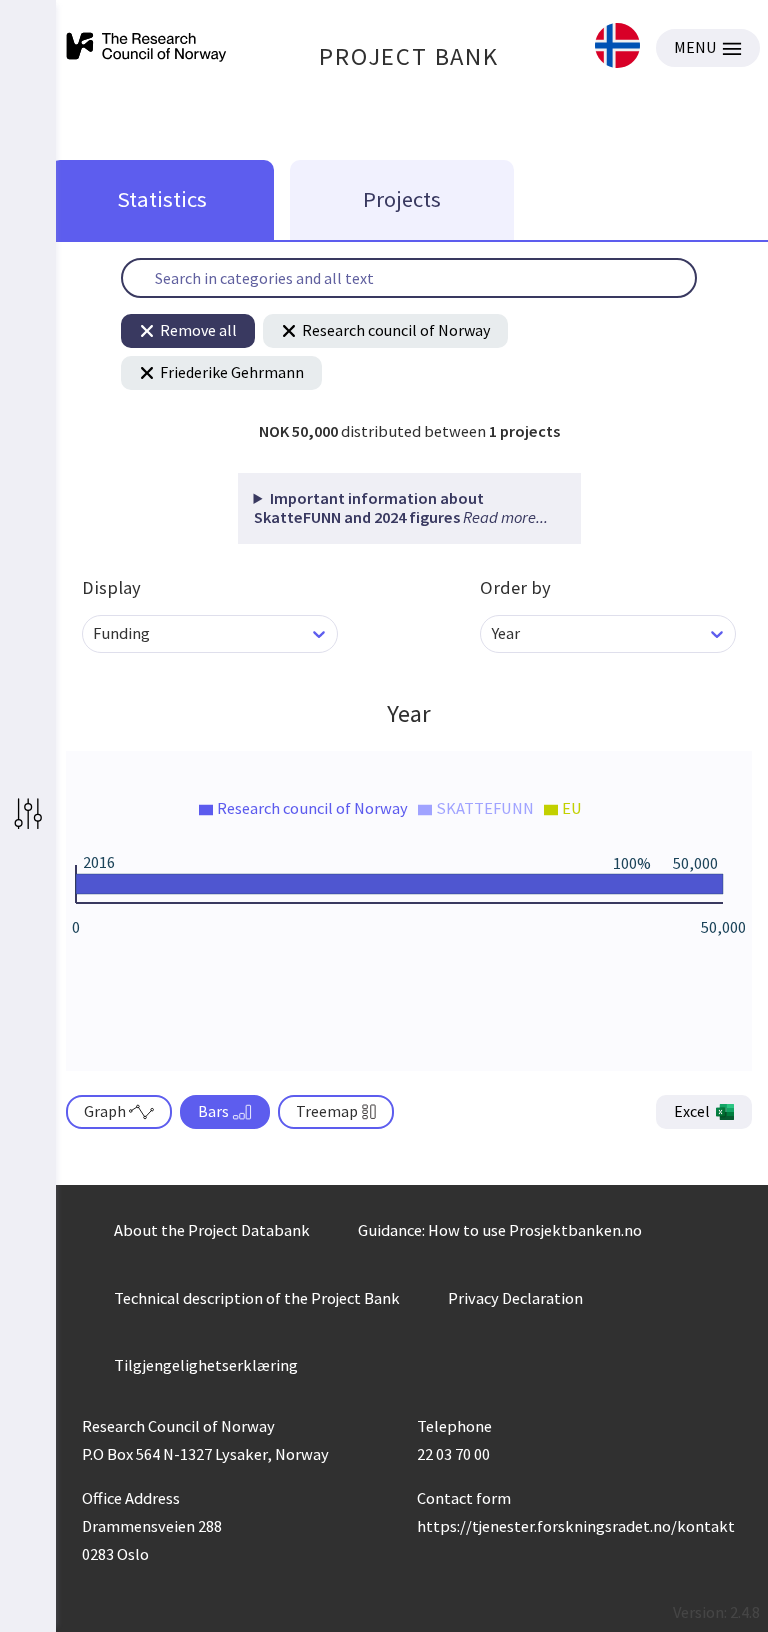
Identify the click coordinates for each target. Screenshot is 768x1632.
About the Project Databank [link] (212, 1230)
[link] (617, 47)
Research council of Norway (396, 330)
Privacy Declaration (515, 1298)
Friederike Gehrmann (232, 372)
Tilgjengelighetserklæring (206, 1365)
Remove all (198, 330)
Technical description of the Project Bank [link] (257, 1298)
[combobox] (94, 633)
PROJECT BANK (409, 56)
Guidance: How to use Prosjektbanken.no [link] (500, 1230)
